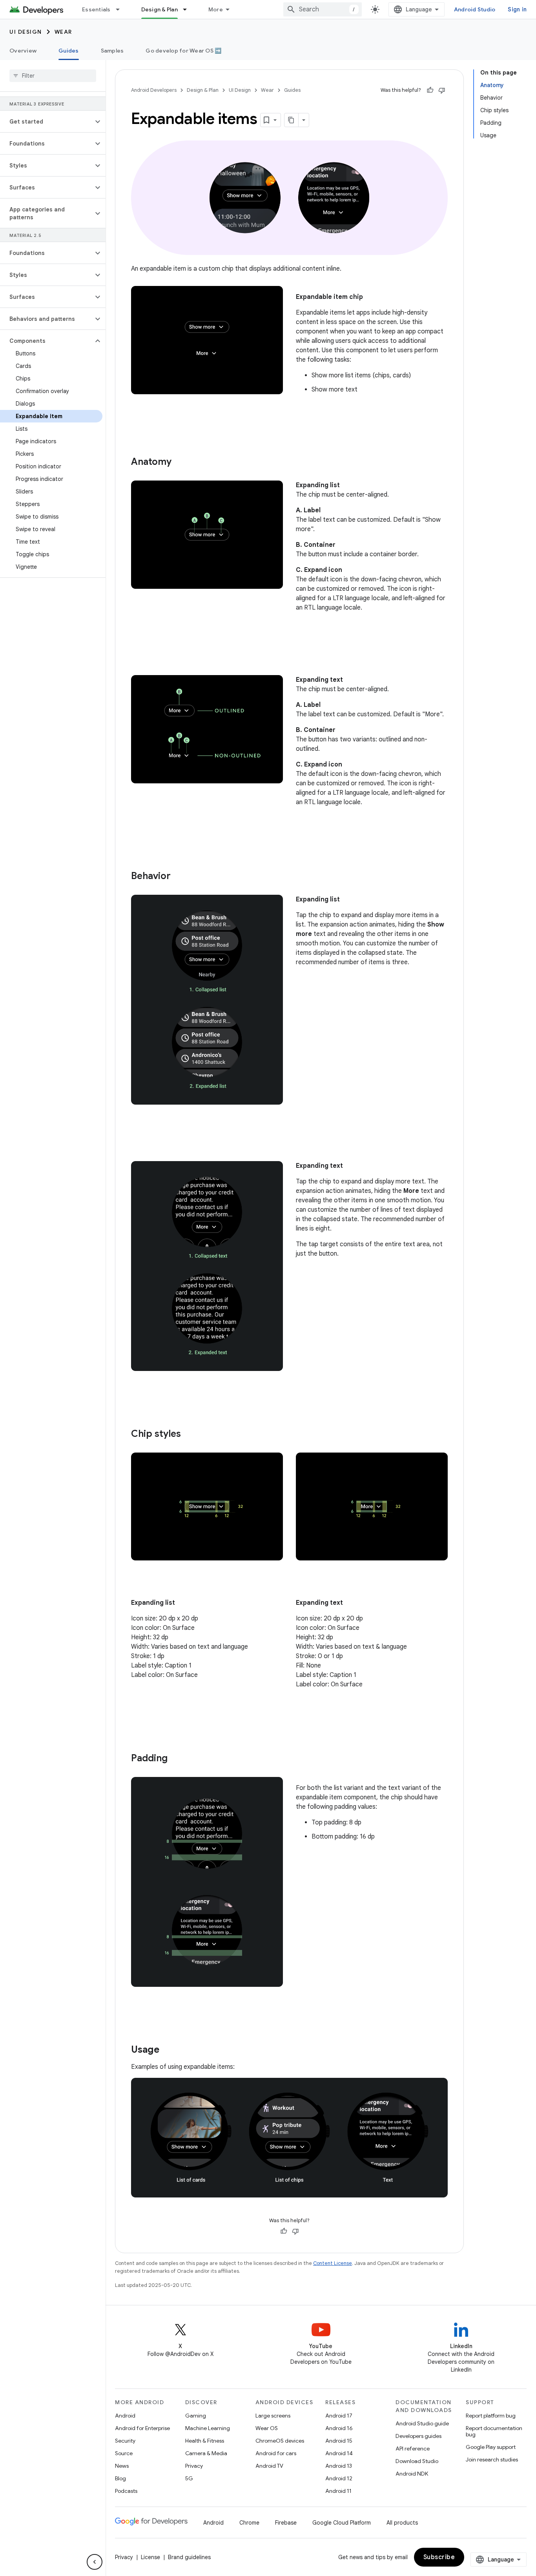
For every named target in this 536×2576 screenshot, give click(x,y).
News (122, 2466)
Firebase (286, 2523)
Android (125, 2416)
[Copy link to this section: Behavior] (179, 877)
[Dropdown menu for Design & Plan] (188, 9)
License (150, 2557)
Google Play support (491, 2447)
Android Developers (154, 90)
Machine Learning (208, 2428)
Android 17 (339, 2416)
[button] (46, 122)
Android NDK (412, 2474)
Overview (23, 51)
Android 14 (339, 2453)
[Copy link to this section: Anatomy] (179, 462)
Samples (112, 51)
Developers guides (418, 2436)
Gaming (196, 2416)
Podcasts (126, 2491)
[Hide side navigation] (95, 2562)
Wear (63, 32)
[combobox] (323, 9)
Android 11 (338, 2491)
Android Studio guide (422, 2423)
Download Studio (417, 2461)
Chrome (249, 2523)
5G (189, 2478)
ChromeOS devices (280, 2441)
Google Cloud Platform (342, 2523)
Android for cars (276, 2453)
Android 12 (339, 2478)
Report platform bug (491, 2416)
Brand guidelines (189, 2557)
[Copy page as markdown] (292, 120)
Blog (120, 2478)
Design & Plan (160, 9)
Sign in (517, 9)
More (216, 9)
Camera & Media (206, 2453)
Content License (333, 2263)
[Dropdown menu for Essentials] (121, 9)
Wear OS (267, 2428)
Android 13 (339, 2466)
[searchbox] (53, 76)
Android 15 (339, 2441)
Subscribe (439, 2557)
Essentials (96, 9)
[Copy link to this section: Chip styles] (189, 1434)
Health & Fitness (205, 2441)
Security (125, 2441)
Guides (69, 51)
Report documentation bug (494, 2431)
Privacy (194, 2466)
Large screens (273, 2416)
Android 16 (339, 2428)
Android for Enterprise (142, 2428)
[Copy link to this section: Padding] (175, 1759)
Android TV (269, 2466)
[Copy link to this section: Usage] (167, 2050)
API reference (413, 2449)
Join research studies (492, 2459)
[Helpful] (430, 90)
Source (124, 2453)
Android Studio (475, 9)
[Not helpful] (442, 90)
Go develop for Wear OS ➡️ (183, 51)
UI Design (26, 32)
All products (402, 2523)
